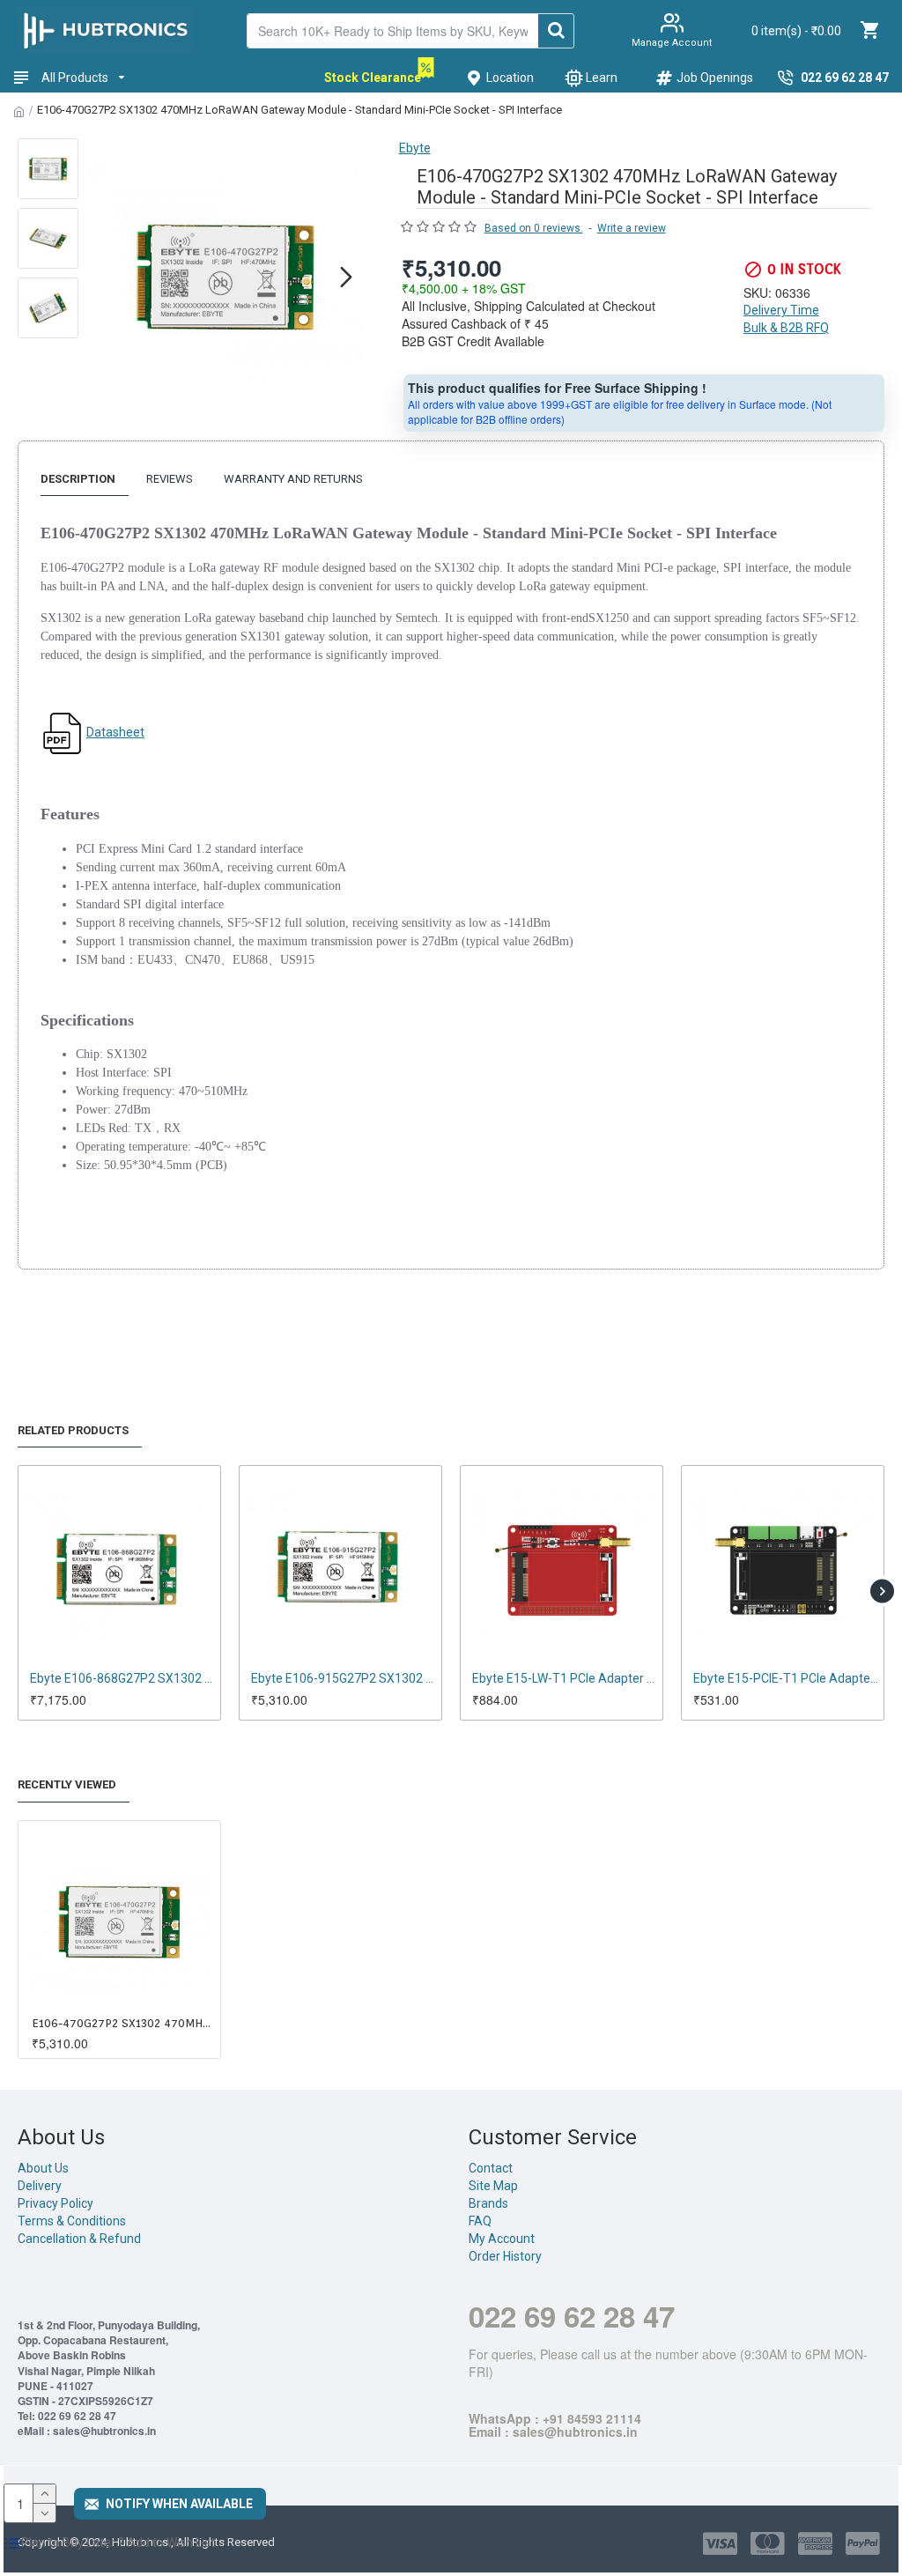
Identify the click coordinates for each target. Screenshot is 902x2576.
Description (78, 479)
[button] (105, 277)
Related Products (73, 1430)
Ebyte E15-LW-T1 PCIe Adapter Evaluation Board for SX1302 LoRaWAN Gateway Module (344, 1678)
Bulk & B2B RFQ (786, 328)
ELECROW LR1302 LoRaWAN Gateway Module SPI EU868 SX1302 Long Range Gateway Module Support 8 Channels (786, 1678)
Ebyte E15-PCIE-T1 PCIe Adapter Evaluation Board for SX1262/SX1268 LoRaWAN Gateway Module (565, 1678)
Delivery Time (781, 310)
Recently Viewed (67, 1784)
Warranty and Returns (293, 479)
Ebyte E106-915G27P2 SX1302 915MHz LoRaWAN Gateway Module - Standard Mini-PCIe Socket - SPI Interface (123, 1678)
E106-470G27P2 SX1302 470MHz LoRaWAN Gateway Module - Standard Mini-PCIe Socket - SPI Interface (123, 2023)
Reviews (170, 479)
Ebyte (415, 148)
